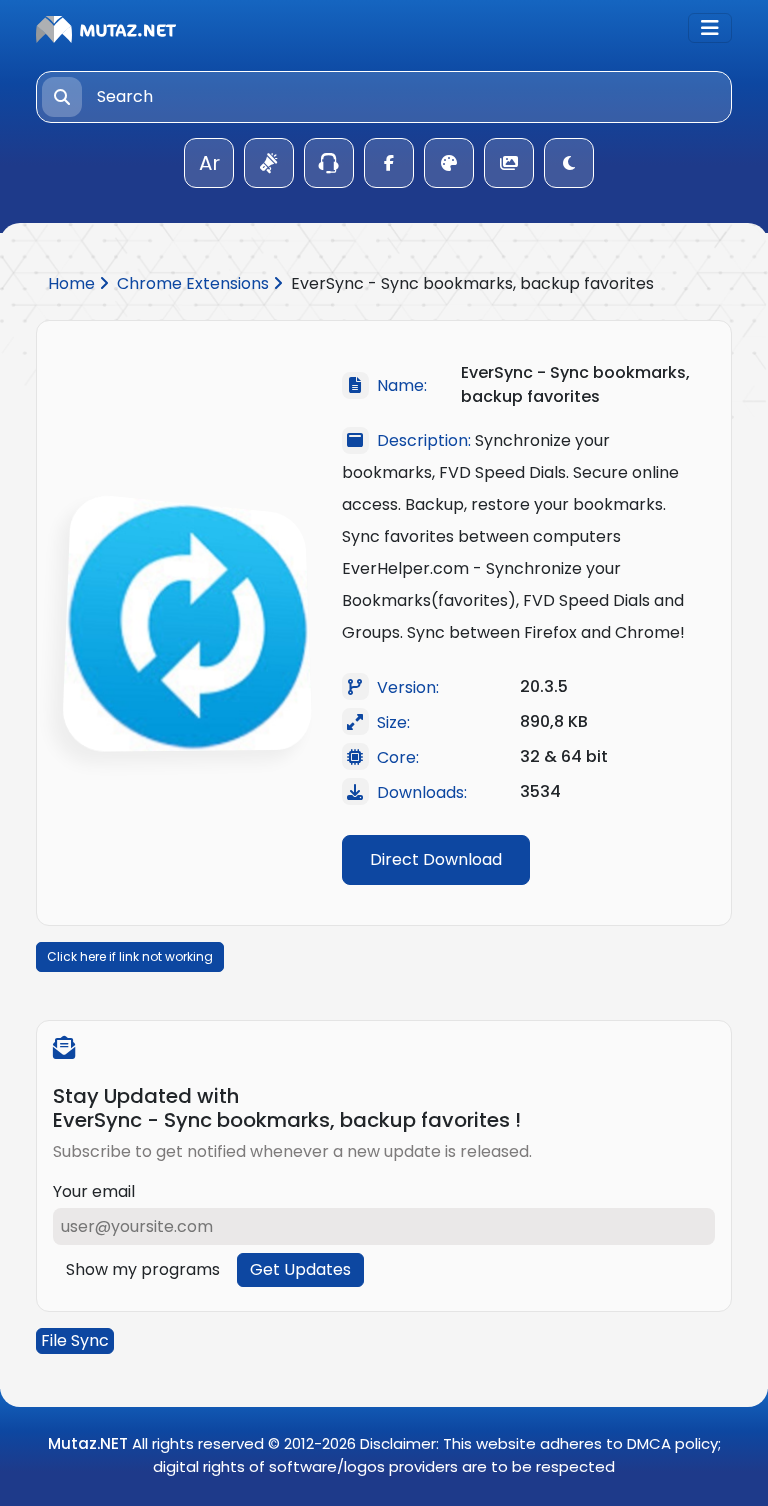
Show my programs (143, 1269)
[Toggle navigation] (710, 28)
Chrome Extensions (195, 283)
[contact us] (329, 163)
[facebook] (389, 163)
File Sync (75, 1340)
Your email (94, 1191)
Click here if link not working (130, 956)
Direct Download (436, 859)
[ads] (269, 163)
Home (73, 283)
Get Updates (300, 1269)
